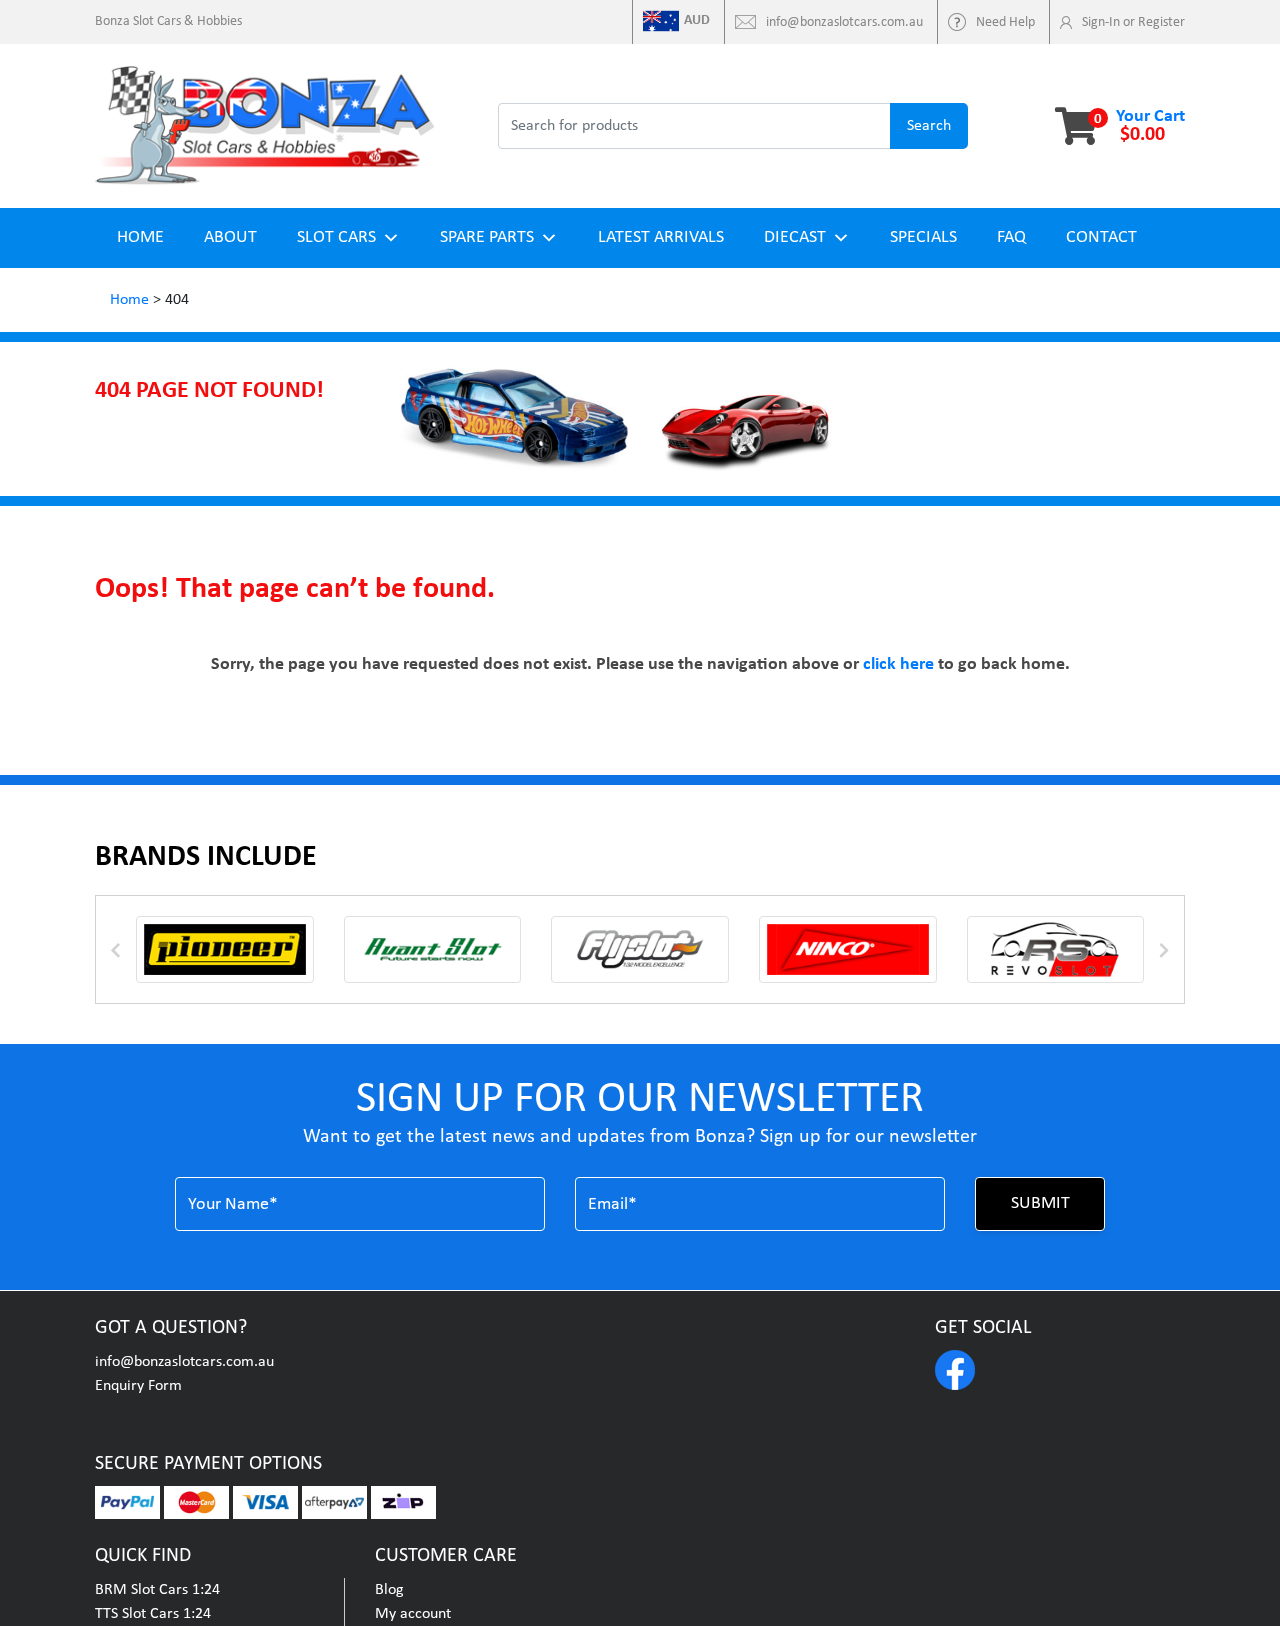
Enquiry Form (138, 1386)
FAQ (1011, 237)
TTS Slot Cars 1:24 (153, 1614)
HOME (140, 237)
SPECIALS (923, 237)
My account (413, 1614)
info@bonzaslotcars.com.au (184, 1362)
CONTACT (1101, 237)
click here (898, 664)
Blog (389, 1590)
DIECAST (795, 237)
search (929, 126)
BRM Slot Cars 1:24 (157, 1590)
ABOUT (230, 237)
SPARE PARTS (487, 237)
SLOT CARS (336, 237)
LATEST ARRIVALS (661, 237)
